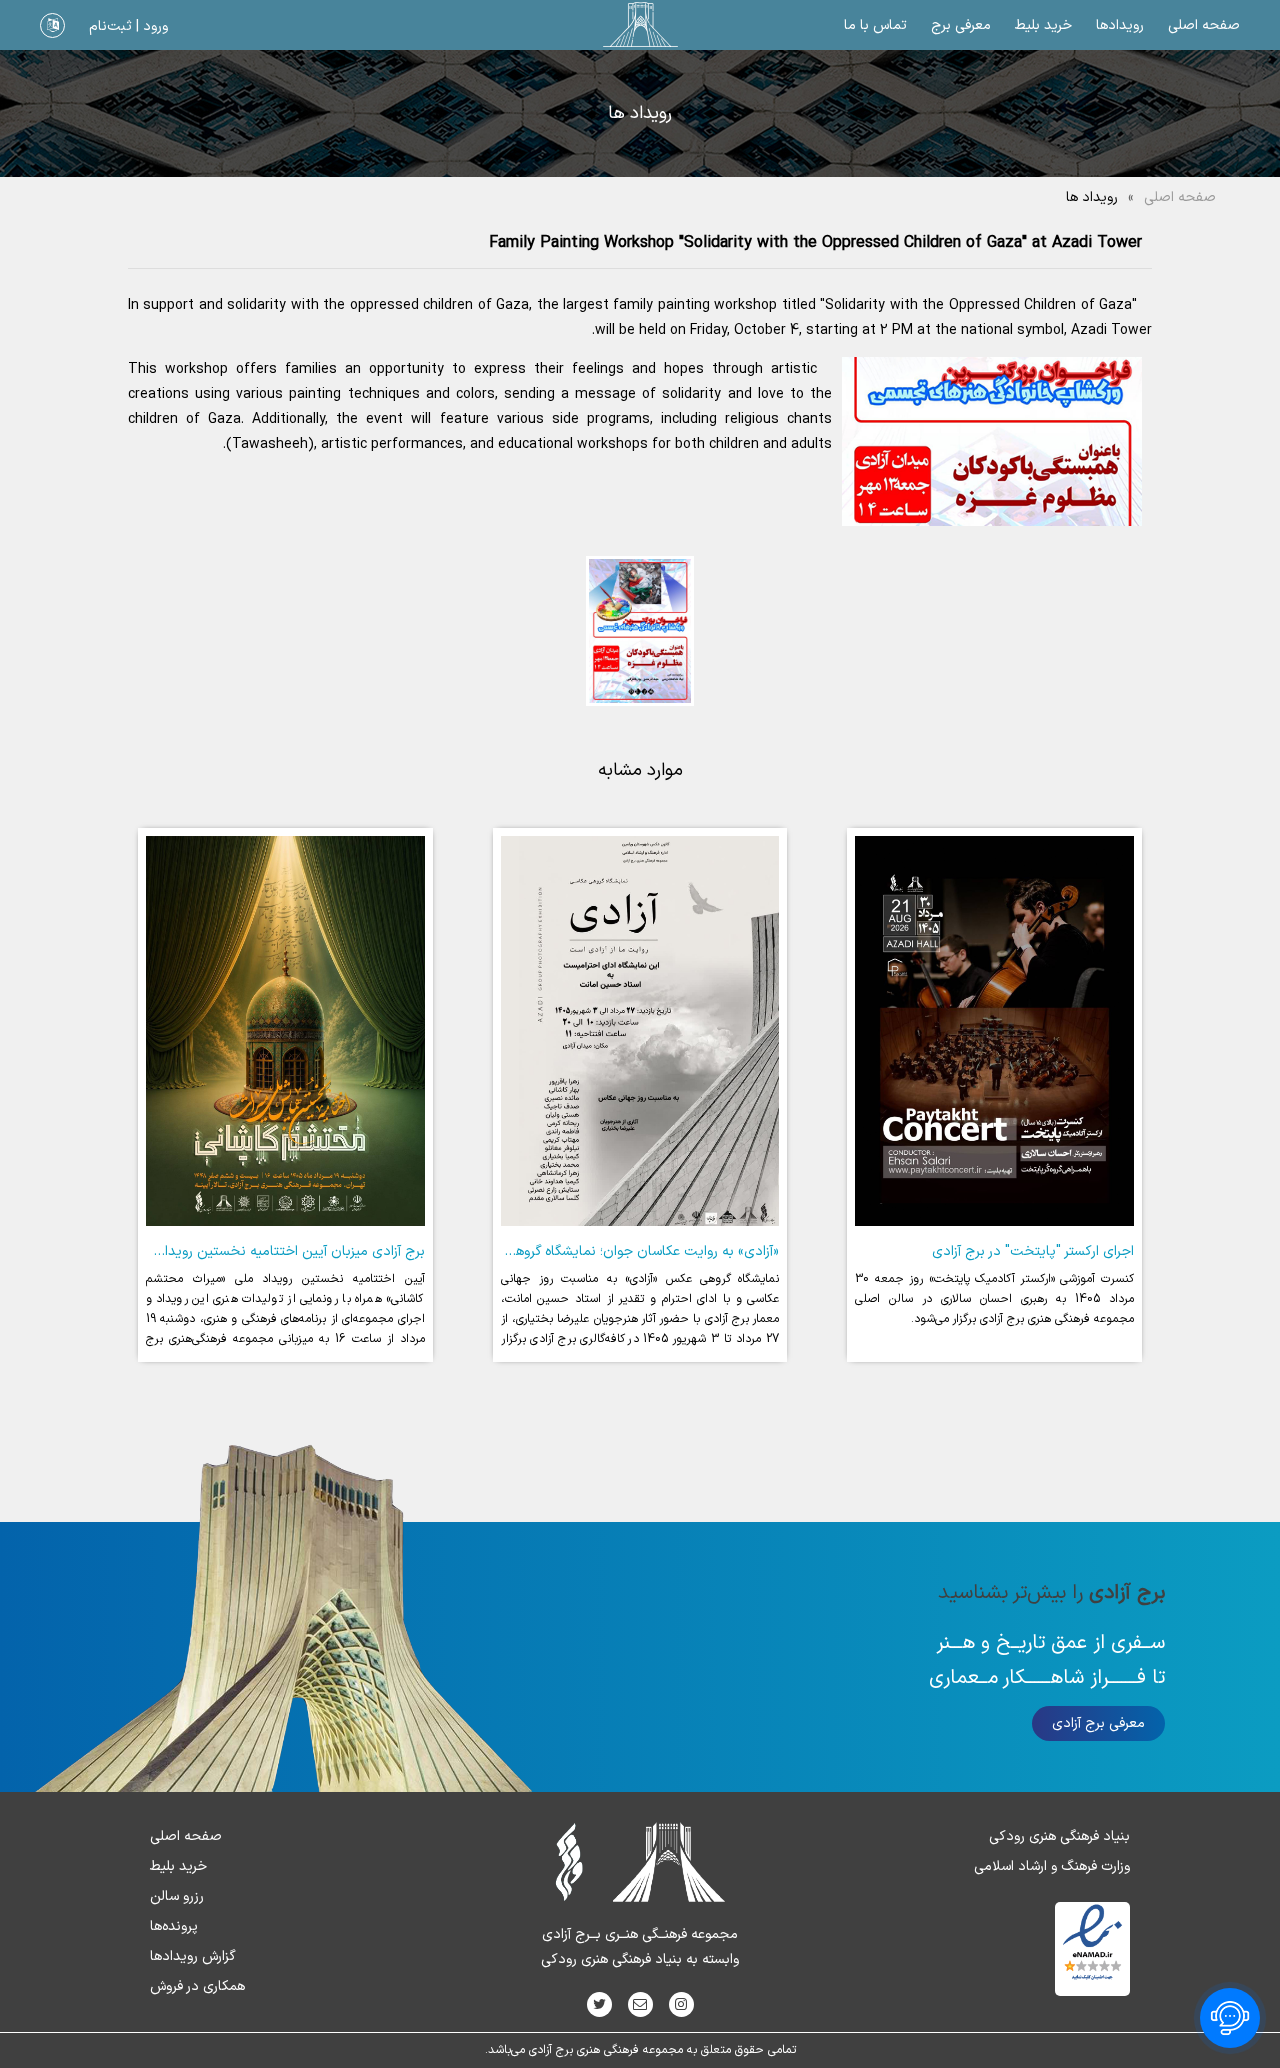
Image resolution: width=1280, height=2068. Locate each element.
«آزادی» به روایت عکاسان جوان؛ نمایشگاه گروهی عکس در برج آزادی (588, 1251)
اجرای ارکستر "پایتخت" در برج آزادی (1033, 1251)
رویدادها (1120, 25)
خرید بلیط (1043, 25)
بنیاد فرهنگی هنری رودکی (1059, 1836)
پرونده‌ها (174, 1926)
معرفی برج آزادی (1098, 1723)
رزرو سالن (177, 1896)
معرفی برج (961, 25)
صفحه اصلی (1204, 25)
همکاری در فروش (197, 1986)
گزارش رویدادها (193, 1956)
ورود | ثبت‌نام (128, 26)
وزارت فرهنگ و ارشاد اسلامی (1052, 1866)
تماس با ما (875, 25)
